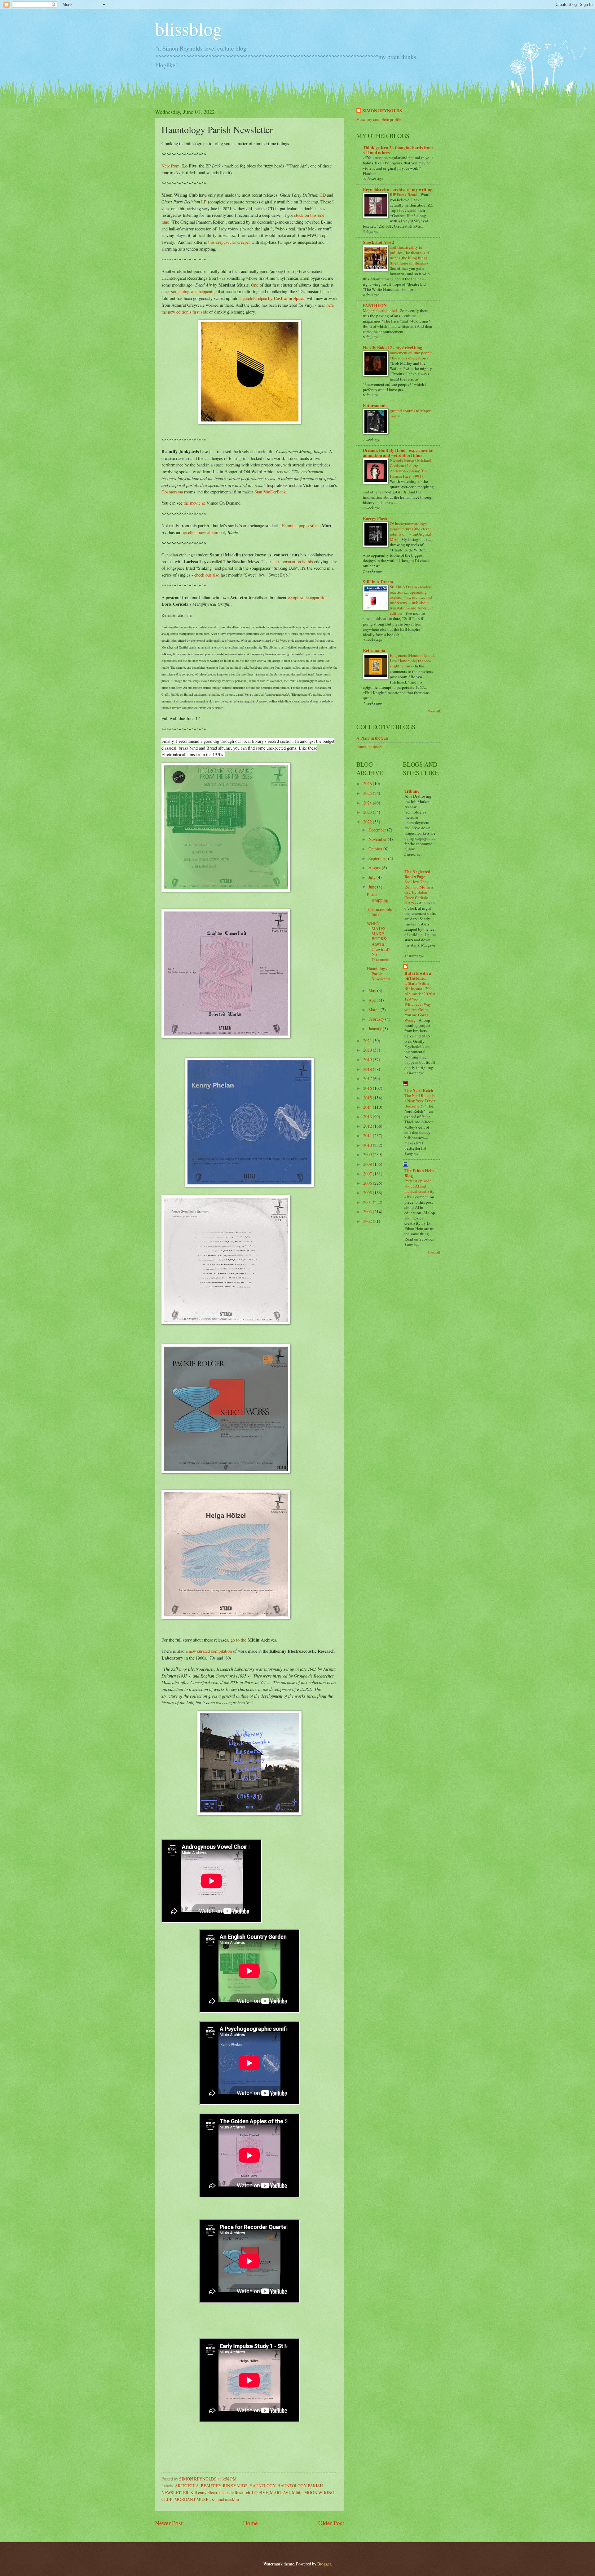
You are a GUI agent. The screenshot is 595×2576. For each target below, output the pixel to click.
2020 (368, 1050)
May (373, 990)
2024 (368, 803)
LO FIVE (260, 2492)
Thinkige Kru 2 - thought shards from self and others (398, 150)
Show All (434, 711)
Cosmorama (172, 492)
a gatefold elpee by (272, 298)
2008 (368, 1164)
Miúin (297, 2492)
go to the (238, 1640)
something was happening (194, 291)
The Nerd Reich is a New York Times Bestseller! (420, 1101)
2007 (368, 1174)
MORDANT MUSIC (192, 2499)
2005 (368, 1193)
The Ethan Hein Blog (419, 1173)
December (378, 830)
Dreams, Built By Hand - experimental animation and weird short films (398, 453)
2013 (368, 1117)
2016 (368, 1088)
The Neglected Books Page (417, 874)
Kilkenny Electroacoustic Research (220, 2492)
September (378, 858)
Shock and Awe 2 (379, 242)
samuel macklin (225, 2499)
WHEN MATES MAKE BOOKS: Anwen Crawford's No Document (379, 941)
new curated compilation (210, 1651)
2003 (368, 1212)
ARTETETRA (187, 2486)
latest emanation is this (293, 562)
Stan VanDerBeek (270, 492)
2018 (368, 1069)
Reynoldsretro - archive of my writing (398, 189)
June (373, 887)
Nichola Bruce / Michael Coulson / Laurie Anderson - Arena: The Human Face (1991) (410, 468)
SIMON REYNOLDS (382, 111)
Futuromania (375, 406)
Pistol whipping (377, 897)
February (377, 1019)
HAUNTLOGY (262, 2486)
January (376, 1029)
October (376, 849)
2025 (368, 793)
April (374, 1000)
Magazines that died (380, 310)
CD (323, 195)
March (375, 1010)
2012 (368, 1126)
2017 (368, 1079)
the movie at (194, 503)
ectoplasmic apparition (308, 597)
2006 (368, 1183)
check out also (207, 575)
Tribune (412, 791)
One (255, 285)
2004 (368, 1202)
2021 (368, 1041)
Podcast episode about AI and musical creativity (419, 1186)
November (378, 839)
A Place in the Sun (372, 738)
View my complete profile (379, 119)
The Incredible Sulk (379, 912)
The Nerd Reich (419, 1090)
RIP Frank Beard (404, 194)
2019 (368, 1060)
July (372, 877)
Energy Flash (375, 519)
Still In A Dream (378, 582)
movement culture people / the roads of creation (411, 355)
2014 (368, 1107)
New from (170, 166)
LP (204, 202)
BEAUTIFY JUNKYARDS (224, 2486)
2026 (368, 784)
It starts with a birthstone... (418, 976)
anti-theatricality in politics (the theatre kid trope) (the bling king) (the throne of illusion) (409, 255)
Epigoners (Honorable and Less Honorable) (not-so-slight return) (412, 661)
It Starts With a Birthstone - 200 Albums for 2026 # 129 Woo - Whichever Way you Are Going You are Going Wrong (420, 1002)
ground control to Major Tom (410, 413)
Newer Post (169, 2523)
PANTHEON (375, 305)
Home (250, 2523)
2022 (368, 822)
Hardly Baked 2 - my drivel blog (392, 348)
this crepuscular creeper (230, 242)
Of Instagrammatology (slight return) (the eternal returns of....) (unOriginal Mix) (411, 531)
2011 (368, 1136)
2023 (368, 812)
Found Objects (369, 746)
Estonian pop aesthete (301, 526)
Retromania (374, 650)
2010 (368, 1145)
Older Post (331, 2523)
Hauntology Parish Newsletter (379, 974)
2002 (368, 1221)
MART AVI (280, 2492)
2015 (368, 1098)
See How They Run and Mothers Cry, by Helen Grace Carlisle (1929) (419, 892)
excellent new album (201, 532)
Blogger (324, 2564)
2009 (368, 1154)
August (375, 868)
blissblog (189, 29)
